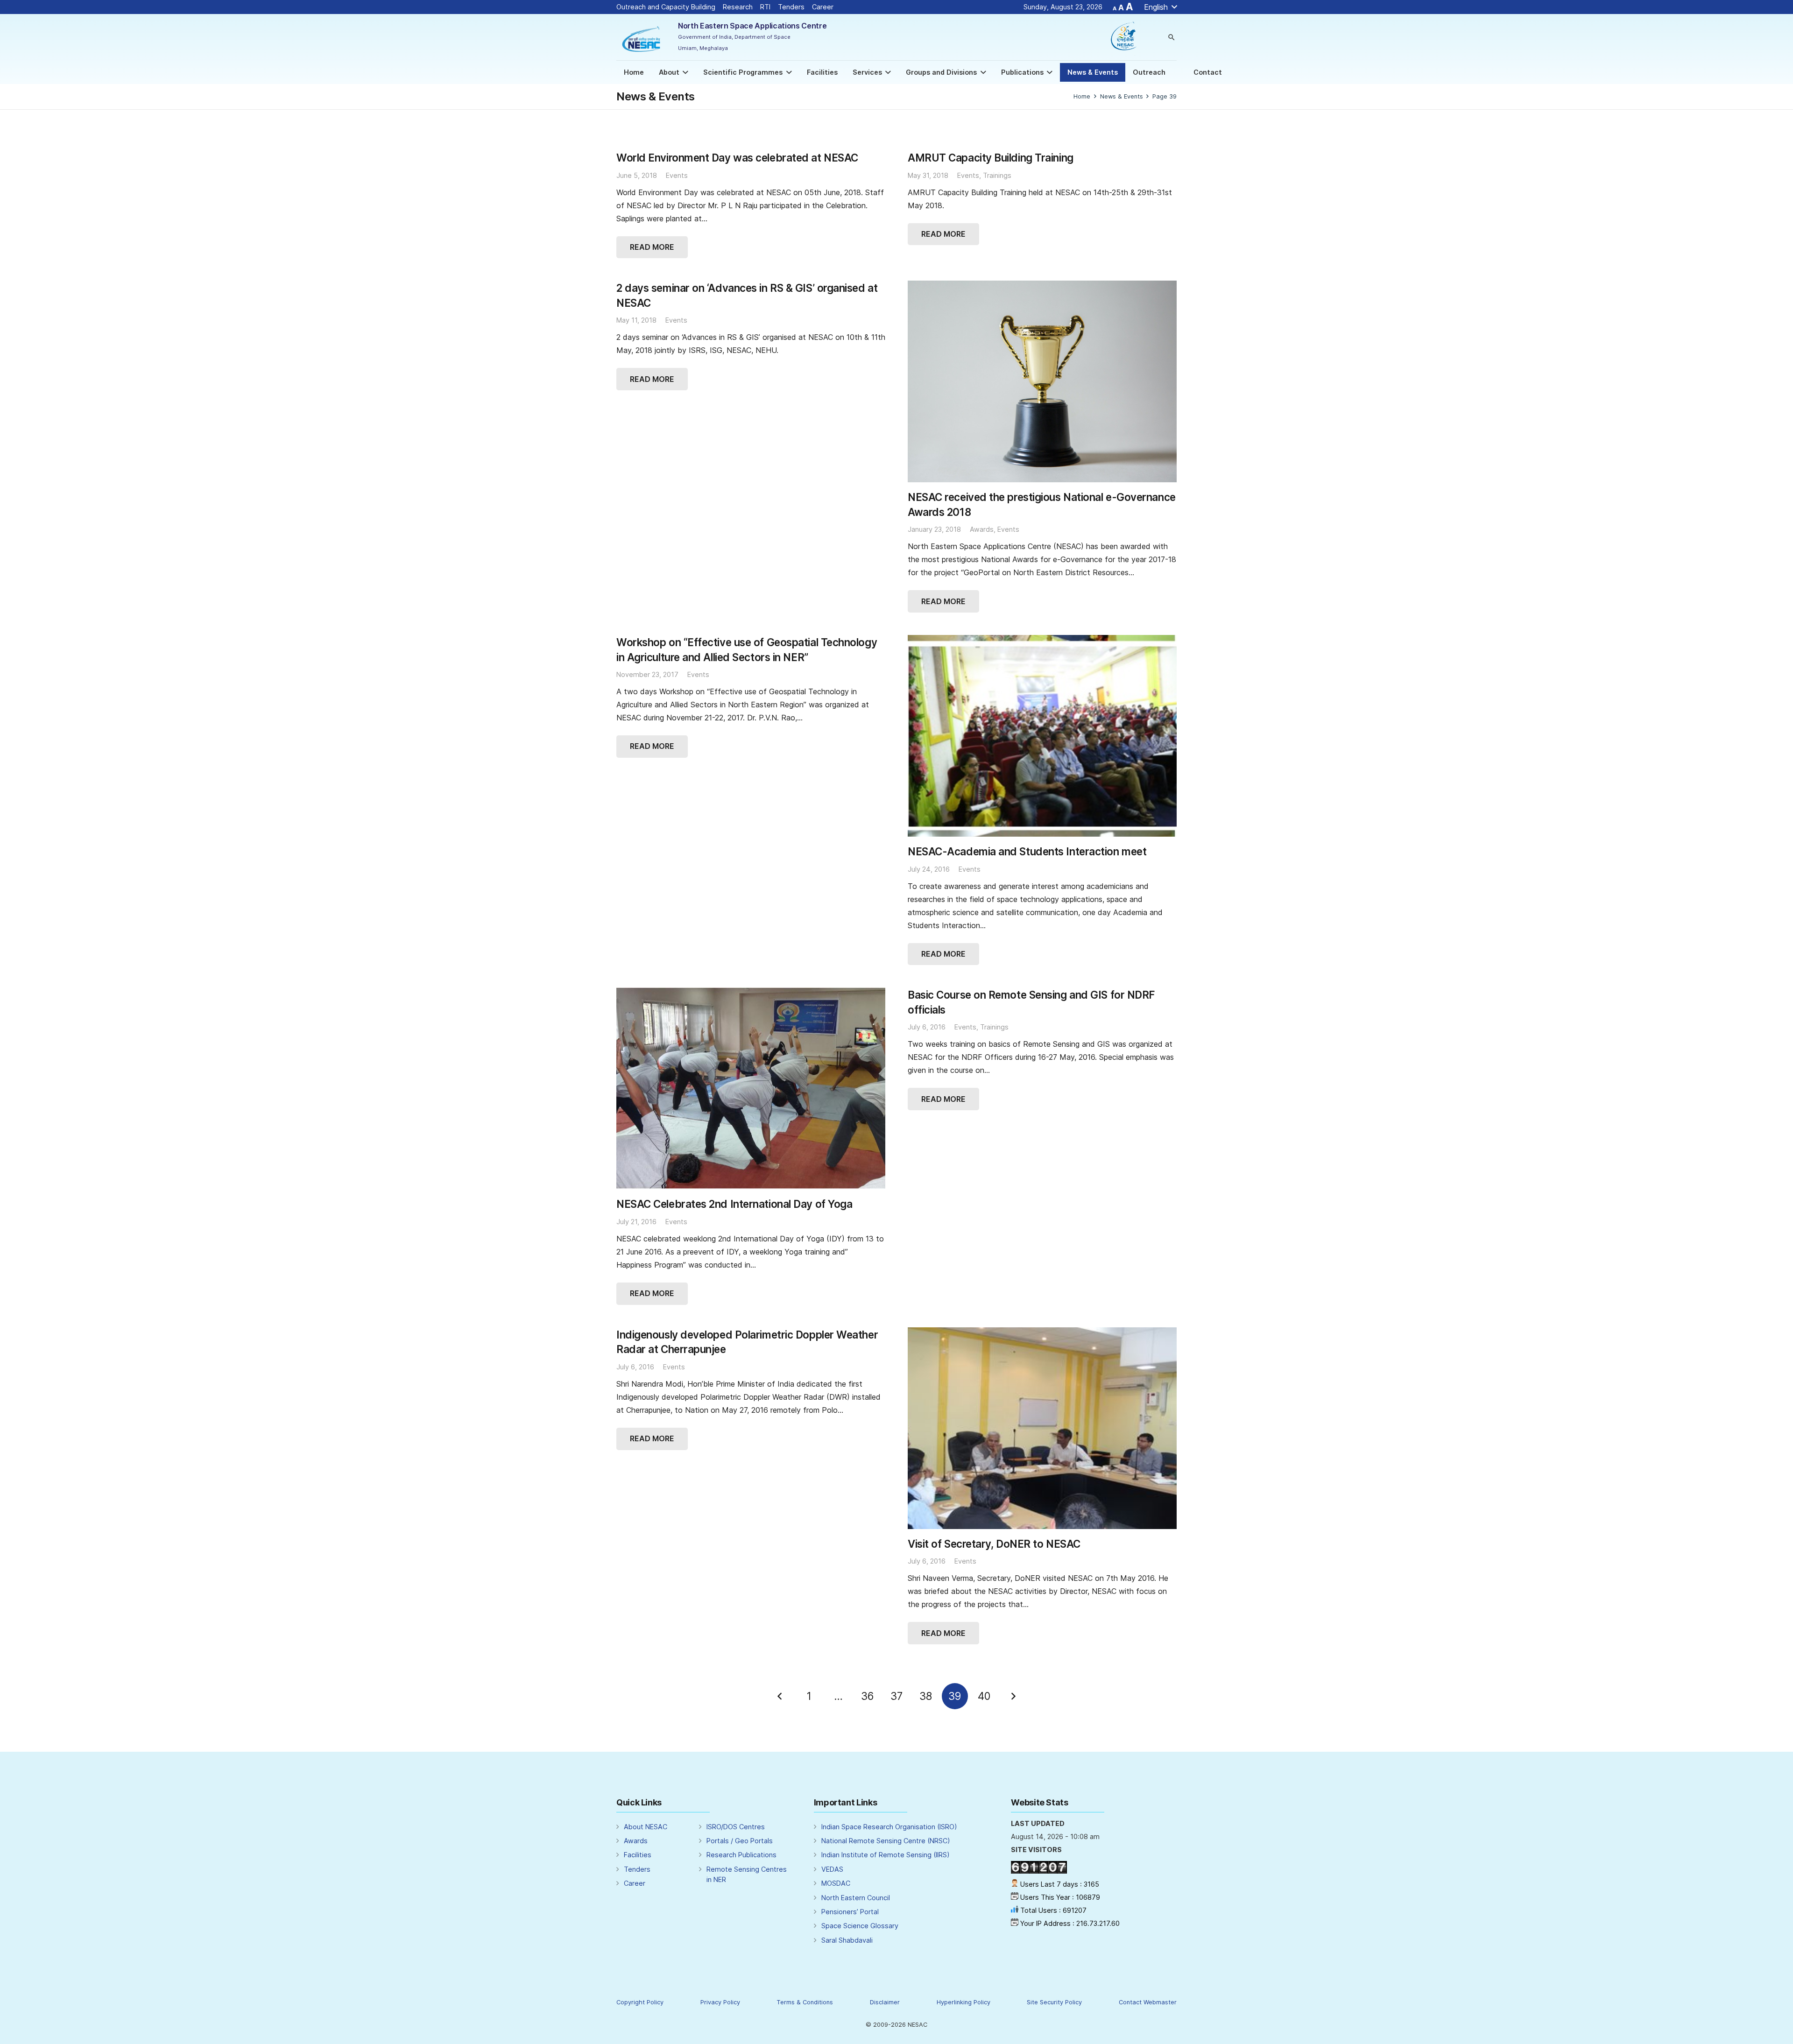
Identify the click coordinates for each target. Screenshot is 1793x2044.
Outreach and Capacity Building (666, 7)
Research (738, 7)
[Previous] (780, 1696)
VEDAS (832, 1869)
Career (829, 7)
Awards (982, 529)
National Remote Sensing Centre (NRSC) (886, 1841)
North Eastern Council (856, 1898)
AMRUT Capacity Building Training (991, 158)
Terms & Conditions (805, 2002)
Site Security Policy (1054, 2002)
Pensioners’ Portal (850, 1912)
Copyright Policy (640, 2002)
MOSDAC (836, 1883)
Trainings (997, 175)
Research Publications (741, 1855)
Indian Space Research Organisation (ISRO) (889, 1827)
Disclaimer (885, 2002)
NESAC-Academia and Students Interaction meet (1027, 851)
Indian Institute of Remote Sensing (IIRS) (886, 1855)
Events (677, 175)
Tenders (791, 7)
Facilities (638, 1855)
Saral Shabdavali (847, 1940)
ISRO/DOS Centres (736, 1827)
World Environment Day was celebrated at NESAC (737, 158)
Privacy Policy (720, 2002)
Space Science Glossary (860, 1926)
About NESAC (646, 1827)
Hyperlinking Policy (964, 2002)
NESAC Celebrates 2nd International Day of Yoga (734, 1204)
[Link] (642, 37)
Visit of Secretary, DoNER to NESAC (994, 1544)
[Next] (1013, 1696)
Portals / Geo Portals (740, 1841)
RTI (765, 7)
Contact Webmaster (1148, 2002)
